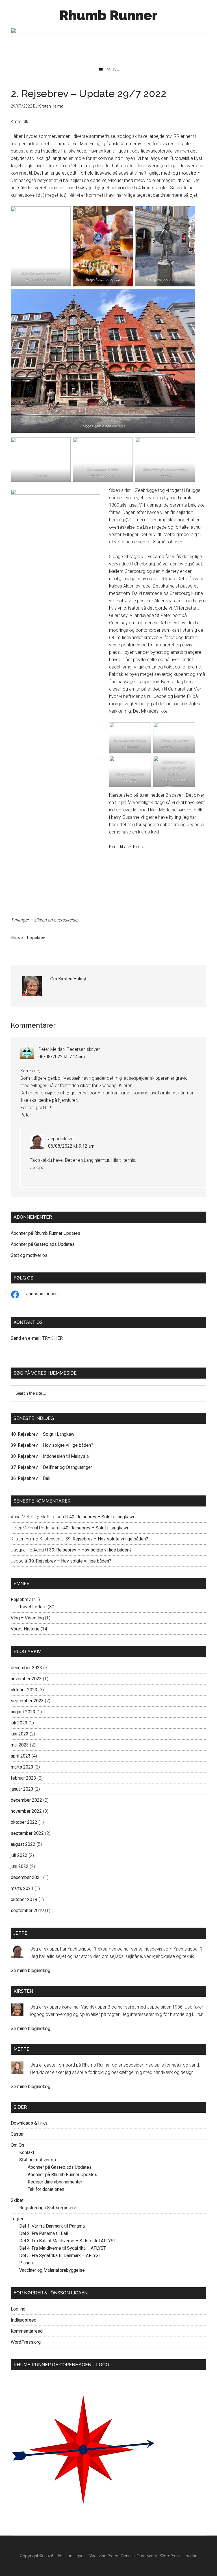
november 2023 (26, 1679)
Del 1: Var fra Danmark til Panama (52, 2226)
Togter (17, 2219)
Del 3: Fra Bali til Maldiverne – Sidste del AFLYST (68, 2241)
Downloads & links (29, 2123)
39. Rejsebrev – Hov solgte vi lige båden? (52, 1445)
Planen (26, 2263)
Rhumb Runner (108, 15)
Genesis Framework (139, 2556)
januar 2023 (22, 1789)
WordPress (170, 2556)
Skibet (17, 2200)
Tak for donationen (46, 2189)
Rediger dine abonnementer (55, 2182)
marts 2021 (22, 1888)
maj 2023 (20, 1745)
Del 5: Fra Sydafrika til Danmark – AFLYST (60, 2255)
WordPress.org (26, 2342)
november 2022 (26, 1811)
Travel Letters (33, 1607)
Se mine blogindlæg (31, 1970)
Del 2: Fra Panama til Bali (44, 2233)
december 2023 (26, 1668)
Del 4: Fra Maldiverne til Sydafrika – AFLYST (63, 2248)
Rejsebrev (36, 938)
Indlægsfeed (24, 2320)
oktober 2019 (24, 1899)
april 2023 (21, 1756)
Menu (113, 69)
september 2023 (27, 1701)
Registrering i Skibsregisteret (48, 2208)
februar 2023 (23, 1778)
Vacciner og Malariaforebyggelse (52, 2270)
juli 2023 (19, 1723)
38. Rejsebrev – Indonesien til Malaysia (50, 1456)
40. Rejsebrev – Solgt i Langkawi (43, 1434)
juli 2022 (19, 1855)
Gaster (17, 2134)
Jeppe (54, 1139)
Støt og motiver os (29, 1255)
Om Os (18, 2145)
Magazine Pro (101, 2556)
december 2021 (26, 1877)
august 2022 (23, 1844)
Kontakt (27, 2152)
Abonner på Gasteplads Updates (43, 1244)
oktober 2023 (24, 1690)
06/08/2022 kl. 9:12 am (71, 1146)
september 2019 (27, 1910)
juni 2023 (20, 1734)
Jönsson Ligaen (42, 1294)
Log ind (18, 2309)
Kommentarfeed (27, 2331)
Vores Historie (25, 1629)
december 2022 (26, 1800)
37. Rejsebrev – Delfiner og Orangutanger (51, 1467)
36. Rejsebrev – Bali (31, 1478)
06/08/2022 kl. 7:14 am (62, 1057)
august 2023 (23, 1712)
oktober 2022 (24, 1822)
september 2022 (27, 1833)
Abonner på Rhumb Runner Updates (45, 1233)
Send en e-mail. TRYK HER (37, 1338)
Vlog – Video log (27, 1618)
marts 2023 (22, 1767)
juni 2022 (20, 1866)
